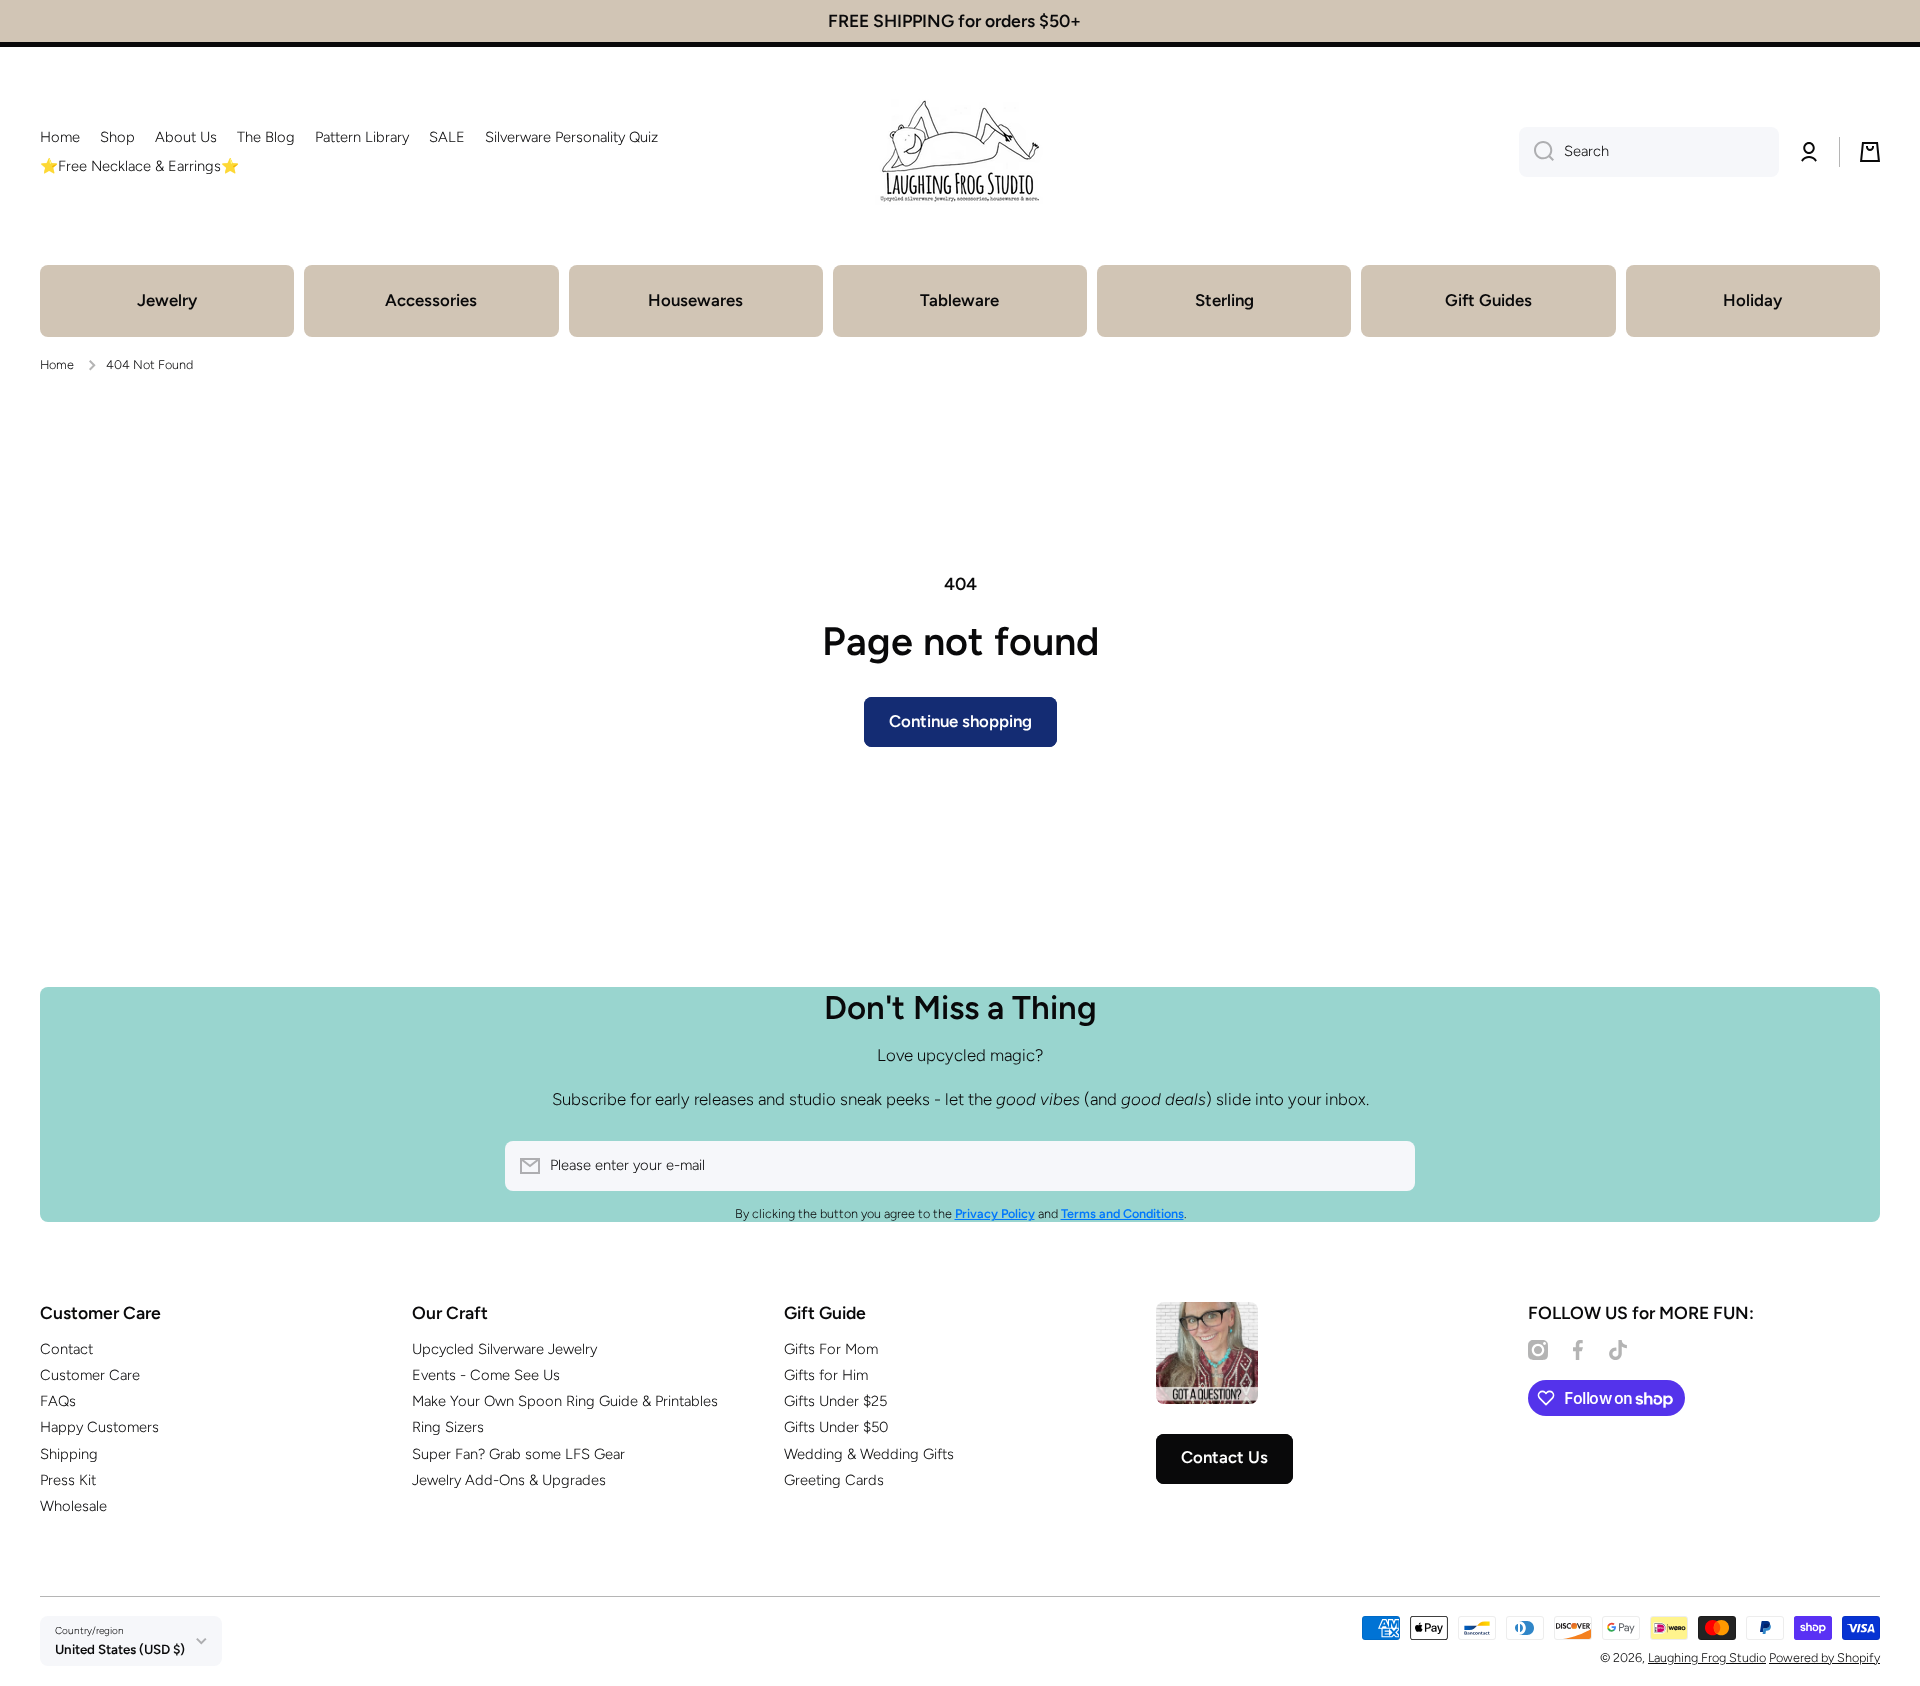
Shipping (69, 1454)
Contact (66, 1349)
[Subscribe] (1390, 1166)
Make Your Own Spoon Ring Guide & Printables (565, 1401)
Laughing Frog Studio (1707, 1657)
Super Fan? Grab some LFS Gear (518, 1454)
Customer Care (90, 1375)
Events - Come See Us (486, 1375)
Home (57, 364)
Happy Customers (99, 1427)
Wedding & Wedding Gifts (869, 1454)
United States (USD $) (120, 1649)
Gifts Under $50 (836, 1427)
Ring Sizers (448, 1427)
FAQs (58, 1401)
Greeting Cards (834, 1480)
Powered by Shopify (1824, 1657)
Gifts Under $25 (835, 1401)
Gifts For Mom (831, 1349)
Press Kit (68, 1480)
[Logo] (960, 152)
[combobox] (1649, 152)
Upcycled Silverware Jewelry (504, 1349)
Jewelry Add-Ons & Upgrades (509, 1480)
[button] (1870, 152)
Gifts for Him (826, 1375)
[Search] (1536, 152)
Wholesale (73, 1506)
